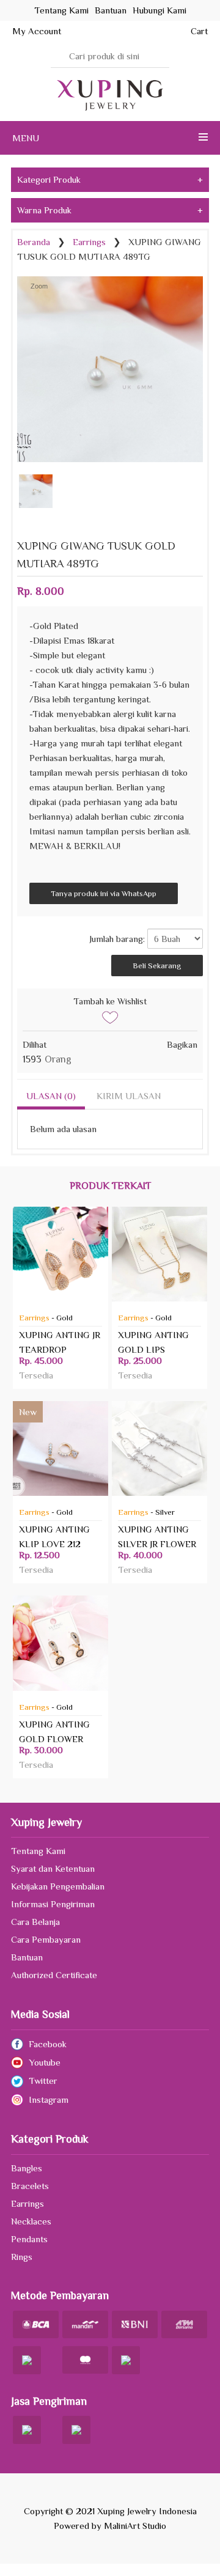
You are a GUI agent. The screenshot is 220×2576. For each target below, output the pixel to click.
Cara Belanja (35, 1922)
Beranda (34, 242)
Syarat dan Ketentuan (53, 1868)
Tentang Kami (38, 1851)
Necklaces (31, 2221)
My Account (37, 31)
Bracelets (30, 2186)
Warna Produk (110, 210)
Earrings (89, 242)
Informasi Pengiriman (53, 1904)
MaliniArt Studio (135, 2526)
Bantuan (27, 1957)
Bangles (27, 2168)
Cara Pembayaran (46, 1939)
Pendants (29, 2239)
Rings (22, 2257)
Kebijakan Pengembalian (58, 1886)
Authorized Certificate (54, 1975)
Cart (199, 31)
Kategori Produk (110, 179)
